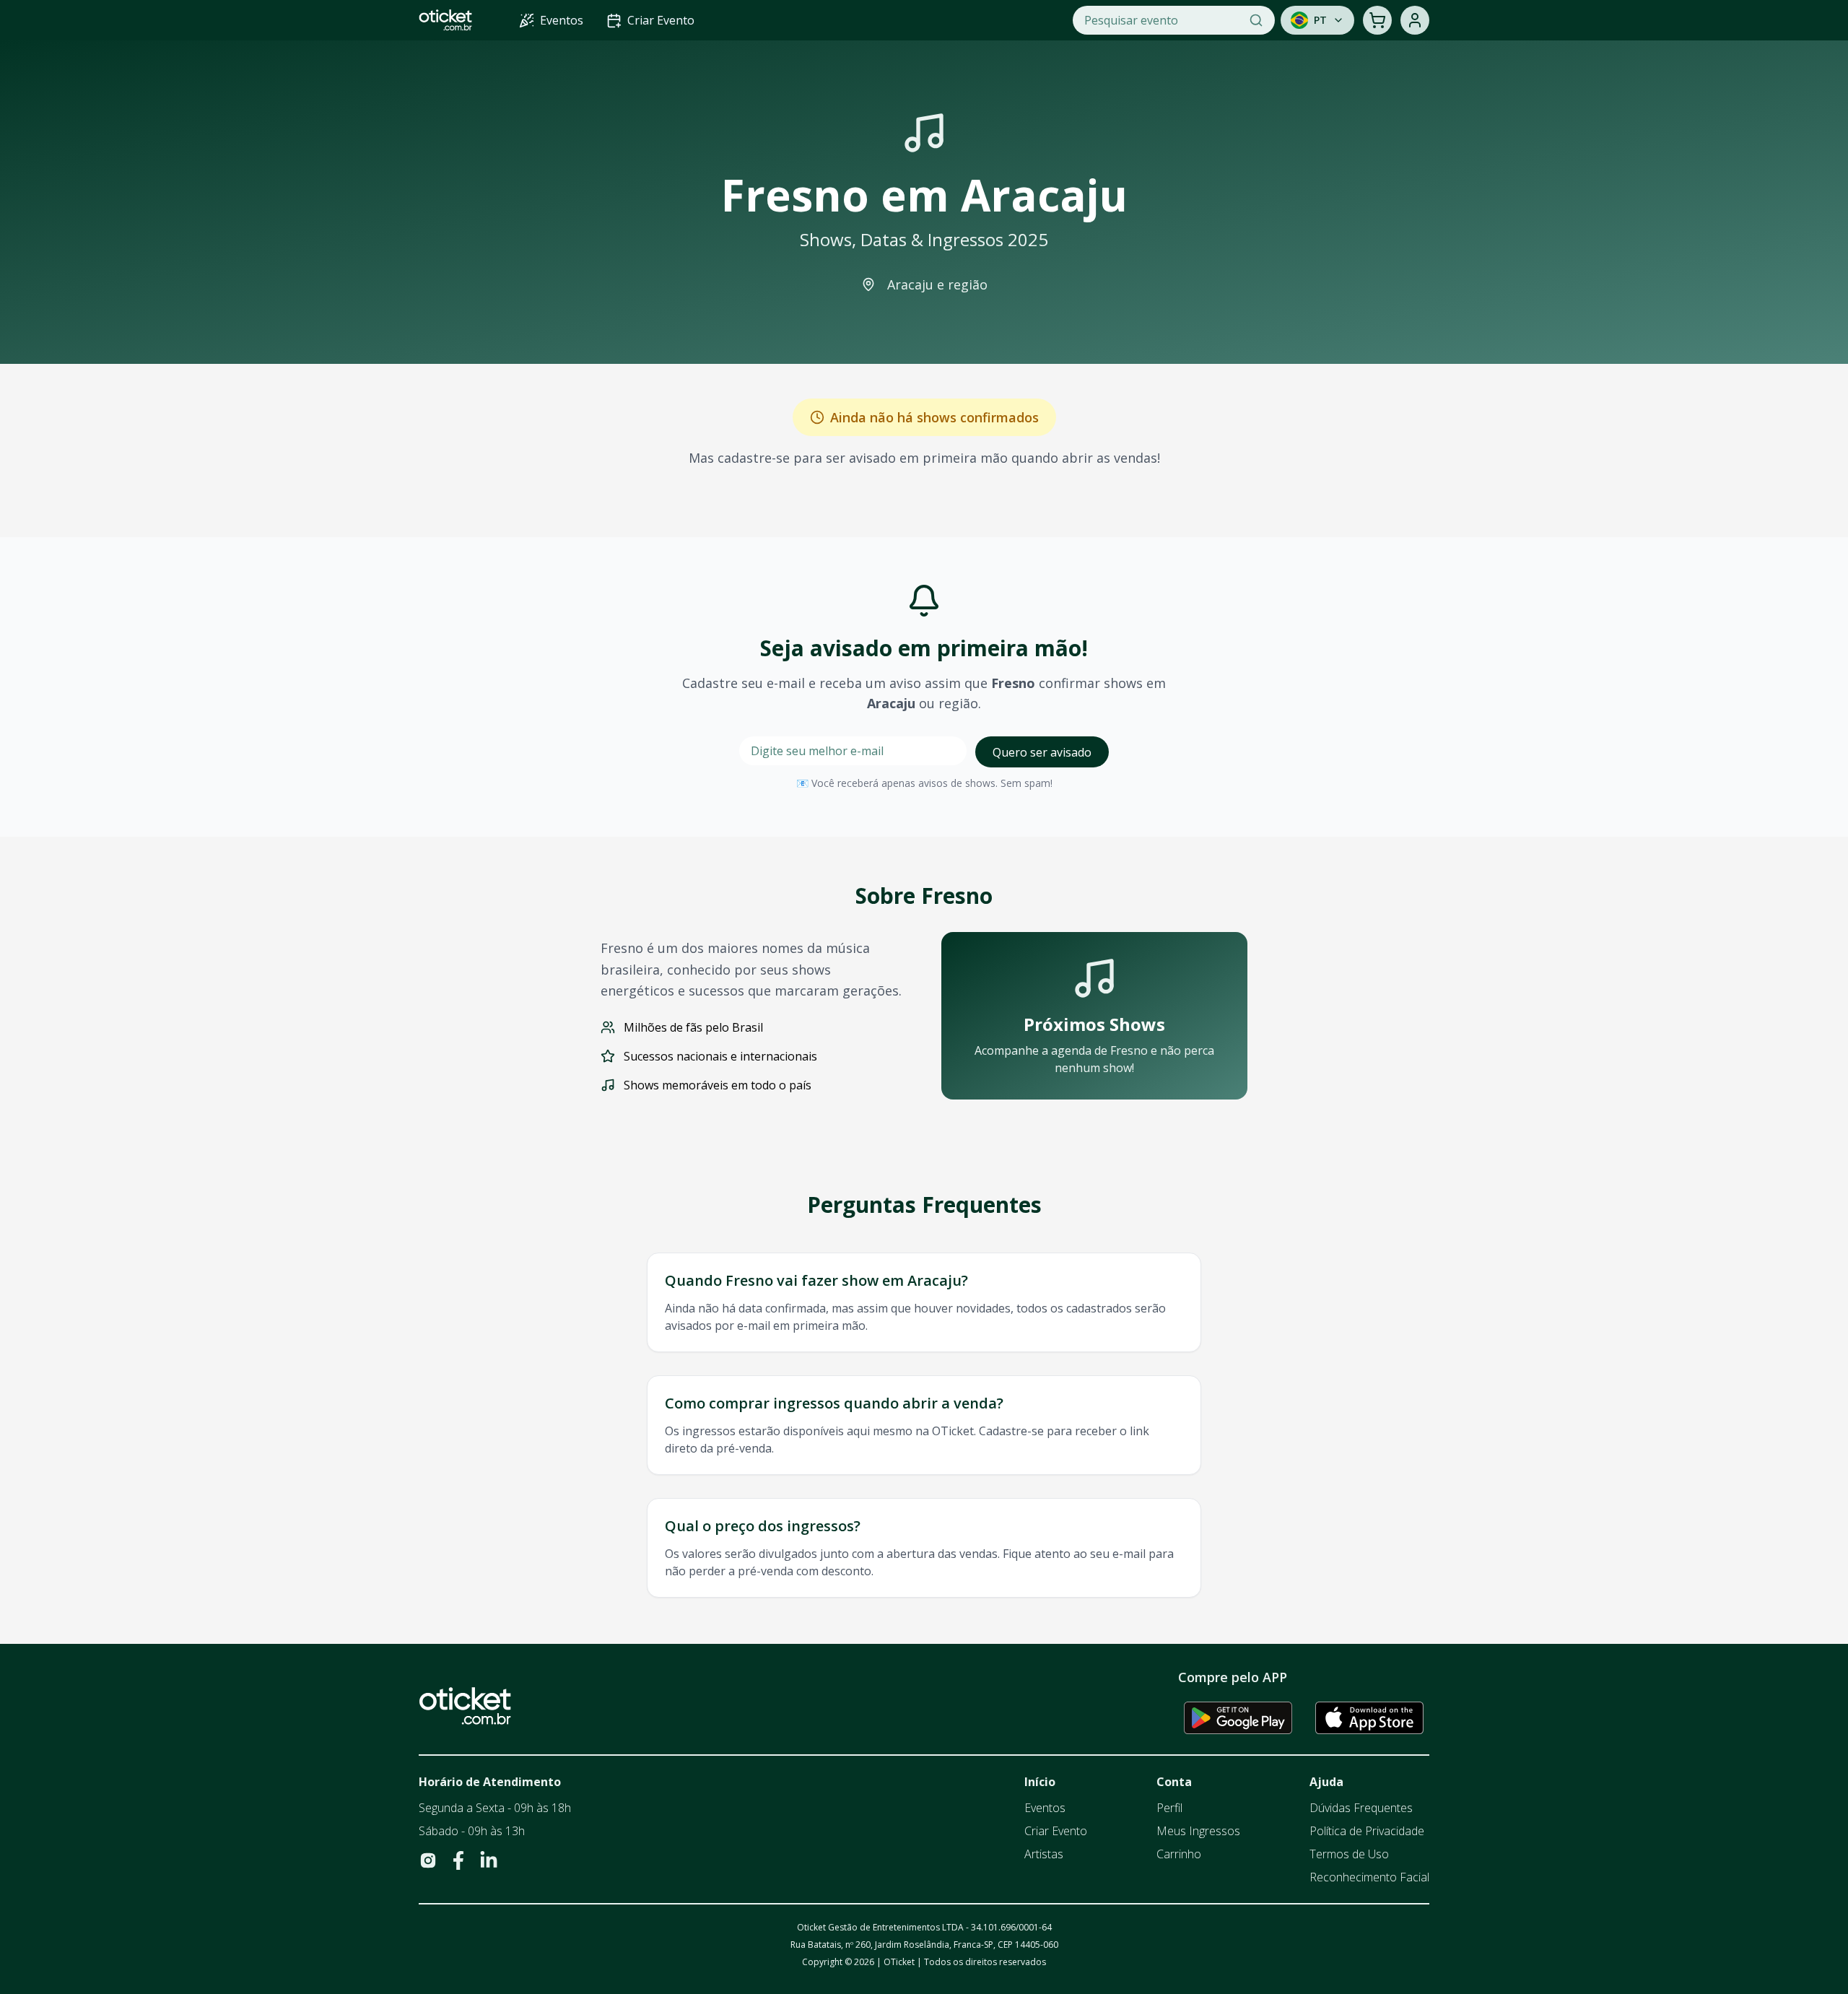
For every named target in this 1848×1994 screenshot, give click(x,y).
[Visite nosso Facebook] (458, 1860)
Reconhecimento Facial (1369, 1877)
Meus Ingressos (1198, 1831)
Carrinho (1179, 1854)
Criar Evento (1056, 1831)
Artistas (1044, 1854)
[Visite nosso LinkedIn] (489, 1860)
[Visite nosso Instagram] (428, 1860)
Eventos (1045, 1808)
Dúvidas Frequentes (1361, 1808)
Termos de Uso (1349, 1854)
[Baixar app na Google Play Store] (1238, 1717)
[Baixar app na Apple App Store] (1369, 1717)
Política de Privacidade (1367, 1831)
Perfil (1169, 1808)
